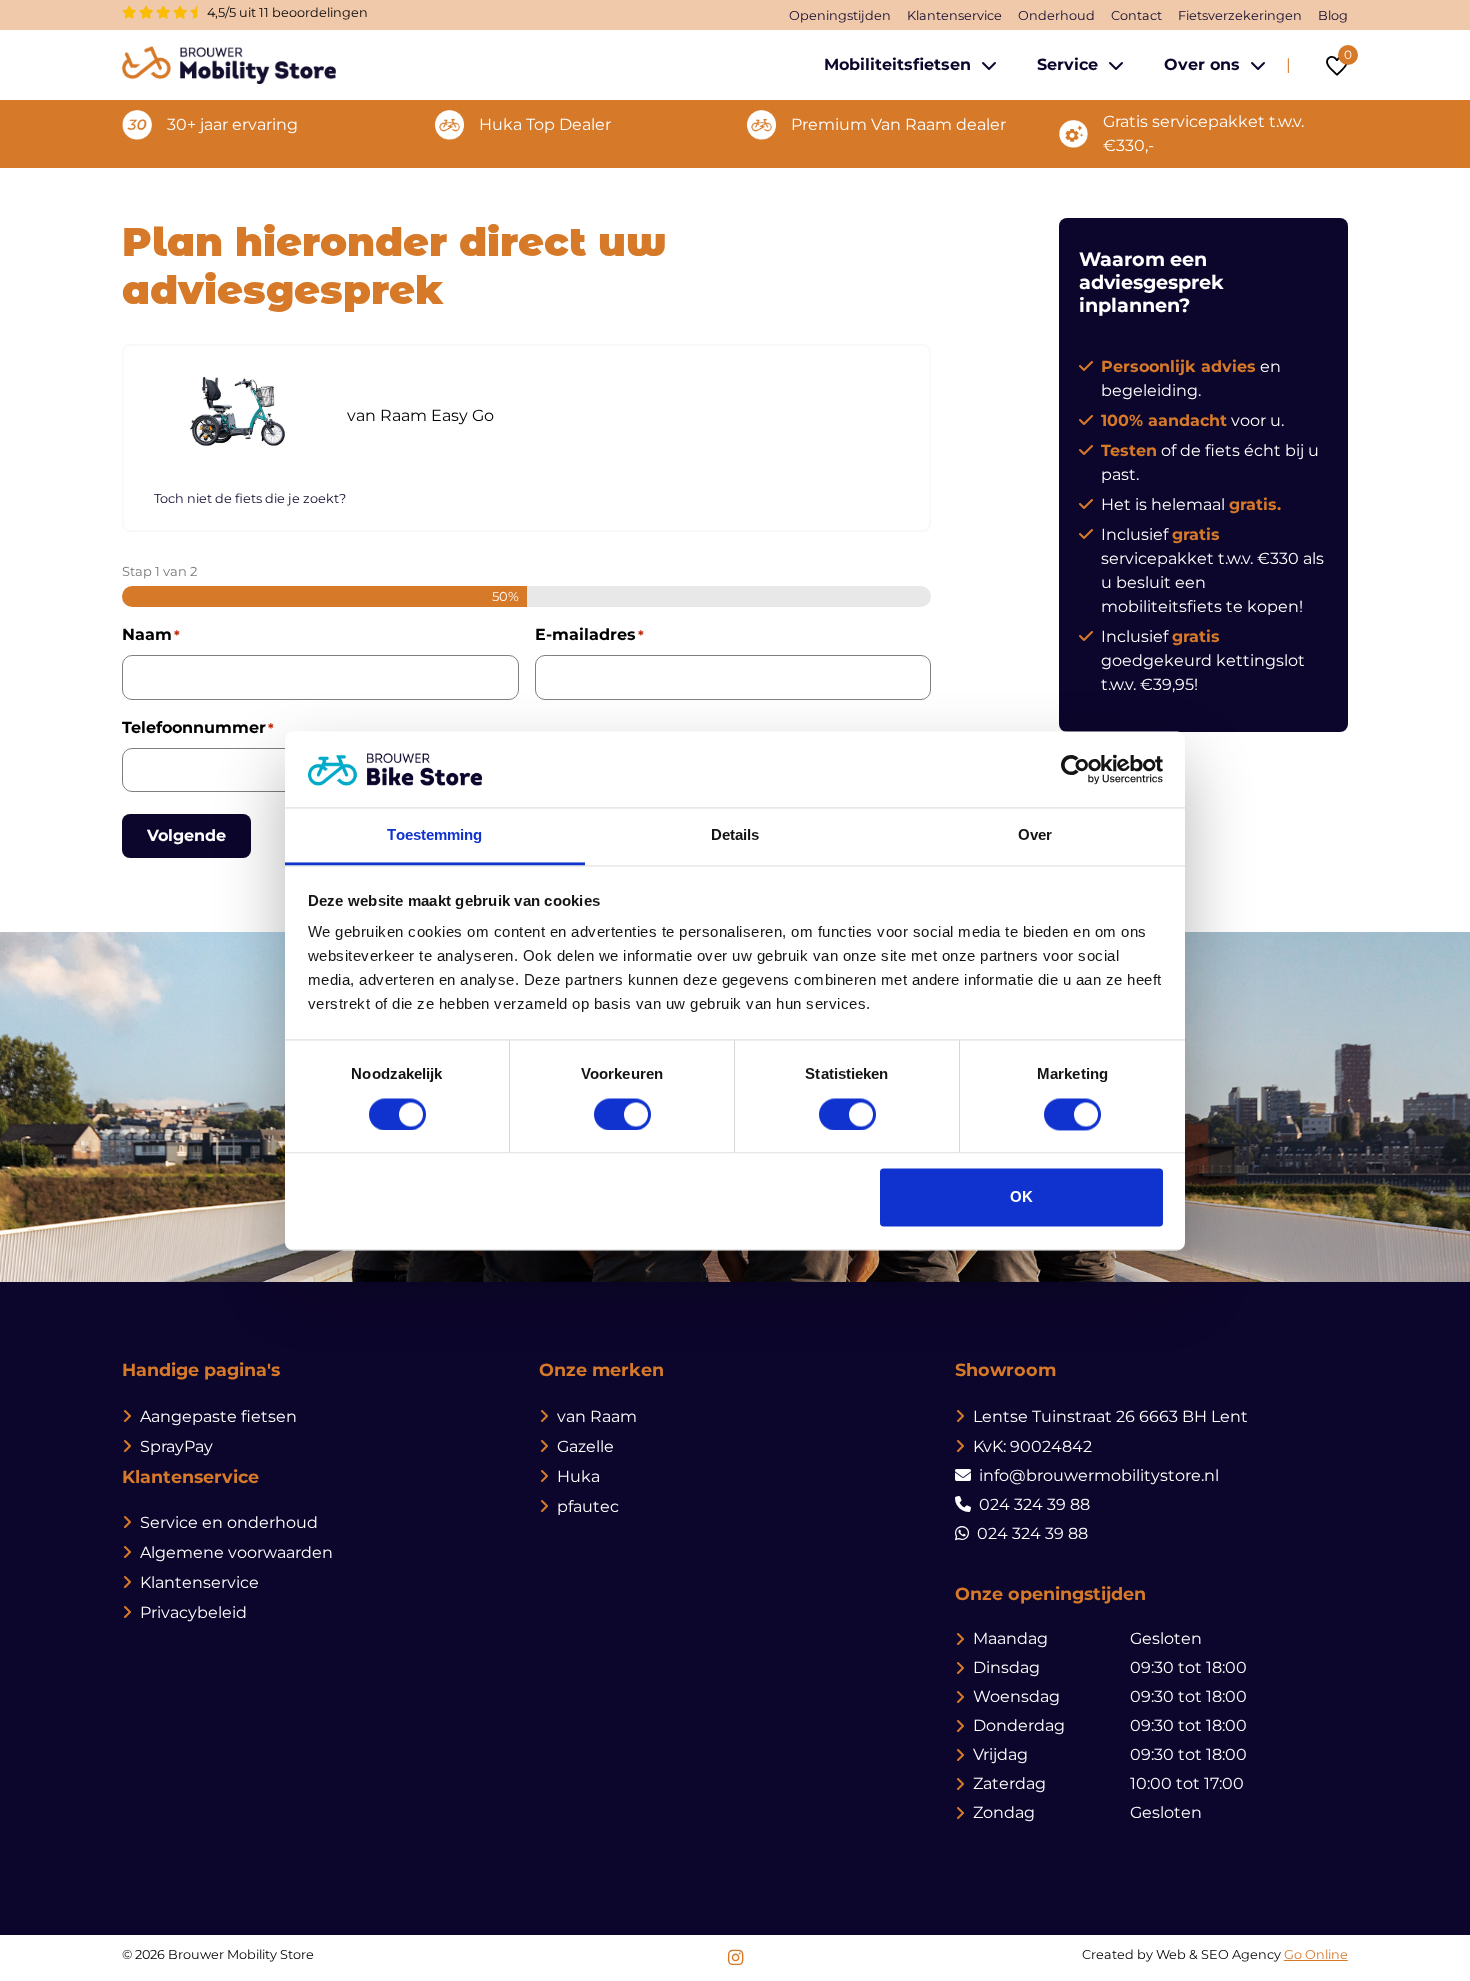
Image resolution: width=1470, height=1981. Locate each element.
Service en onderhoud (229, 1522)
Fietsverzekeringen (1240, 15)
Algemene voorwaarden (236, 1552)
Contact (1136, 15)
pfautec (588, 1506)
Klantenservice (954, 15)
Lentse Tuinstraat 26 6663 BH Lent (1110, 1416)
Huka (578, 1476)
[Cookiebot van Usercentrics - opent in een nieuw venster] (1075, 769)
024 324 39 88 (1034, 1504)
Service (1067, 64)
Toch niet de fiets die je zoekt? (250, 498)
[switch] (622, 1114)
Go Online (1316, 1954)
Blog (1333, 15)
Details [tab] (735, 835)
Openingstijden (840, 15)
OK (1021, 1197)
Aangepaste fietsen (218, 1416)
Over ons (1202, 64)
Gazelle (585, 1446)
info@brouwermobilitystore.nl (1099, 1475)
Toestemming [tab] (434, 835)
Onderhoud (1056, 15)
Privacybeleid (193, 1612)
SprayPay (176, 1446)
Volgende (186, 835)
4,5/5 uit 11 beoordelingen (286, 12)
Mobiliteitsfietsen (897, 64)
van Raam (597, 1416)
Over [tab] (1035, 835)
